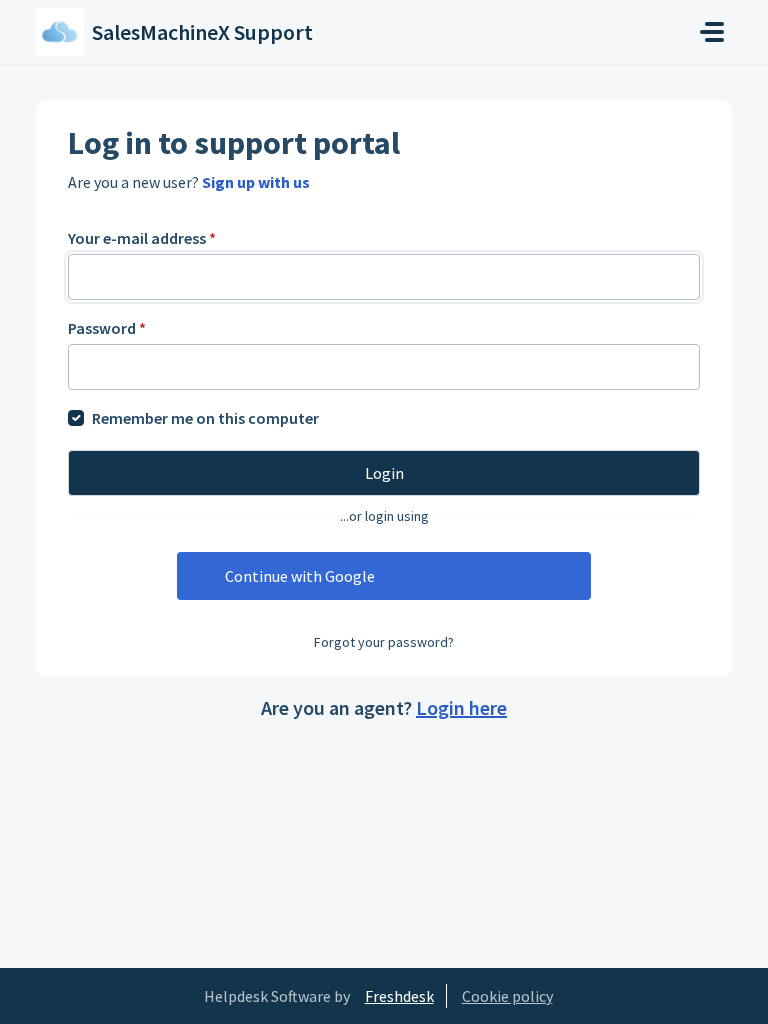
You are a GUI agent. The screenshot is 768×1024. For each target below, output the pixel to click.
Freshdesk (399, 996)
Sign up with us (256, 182)
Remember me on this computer (205, 418)
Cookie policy (507, 996)
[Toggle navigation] (712, 32)
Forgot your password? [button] (384, 642)
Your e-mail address (142, 238)
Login (384, 473)
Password (107, 328)
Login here (461, 707)
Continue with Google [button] (300, 576)
